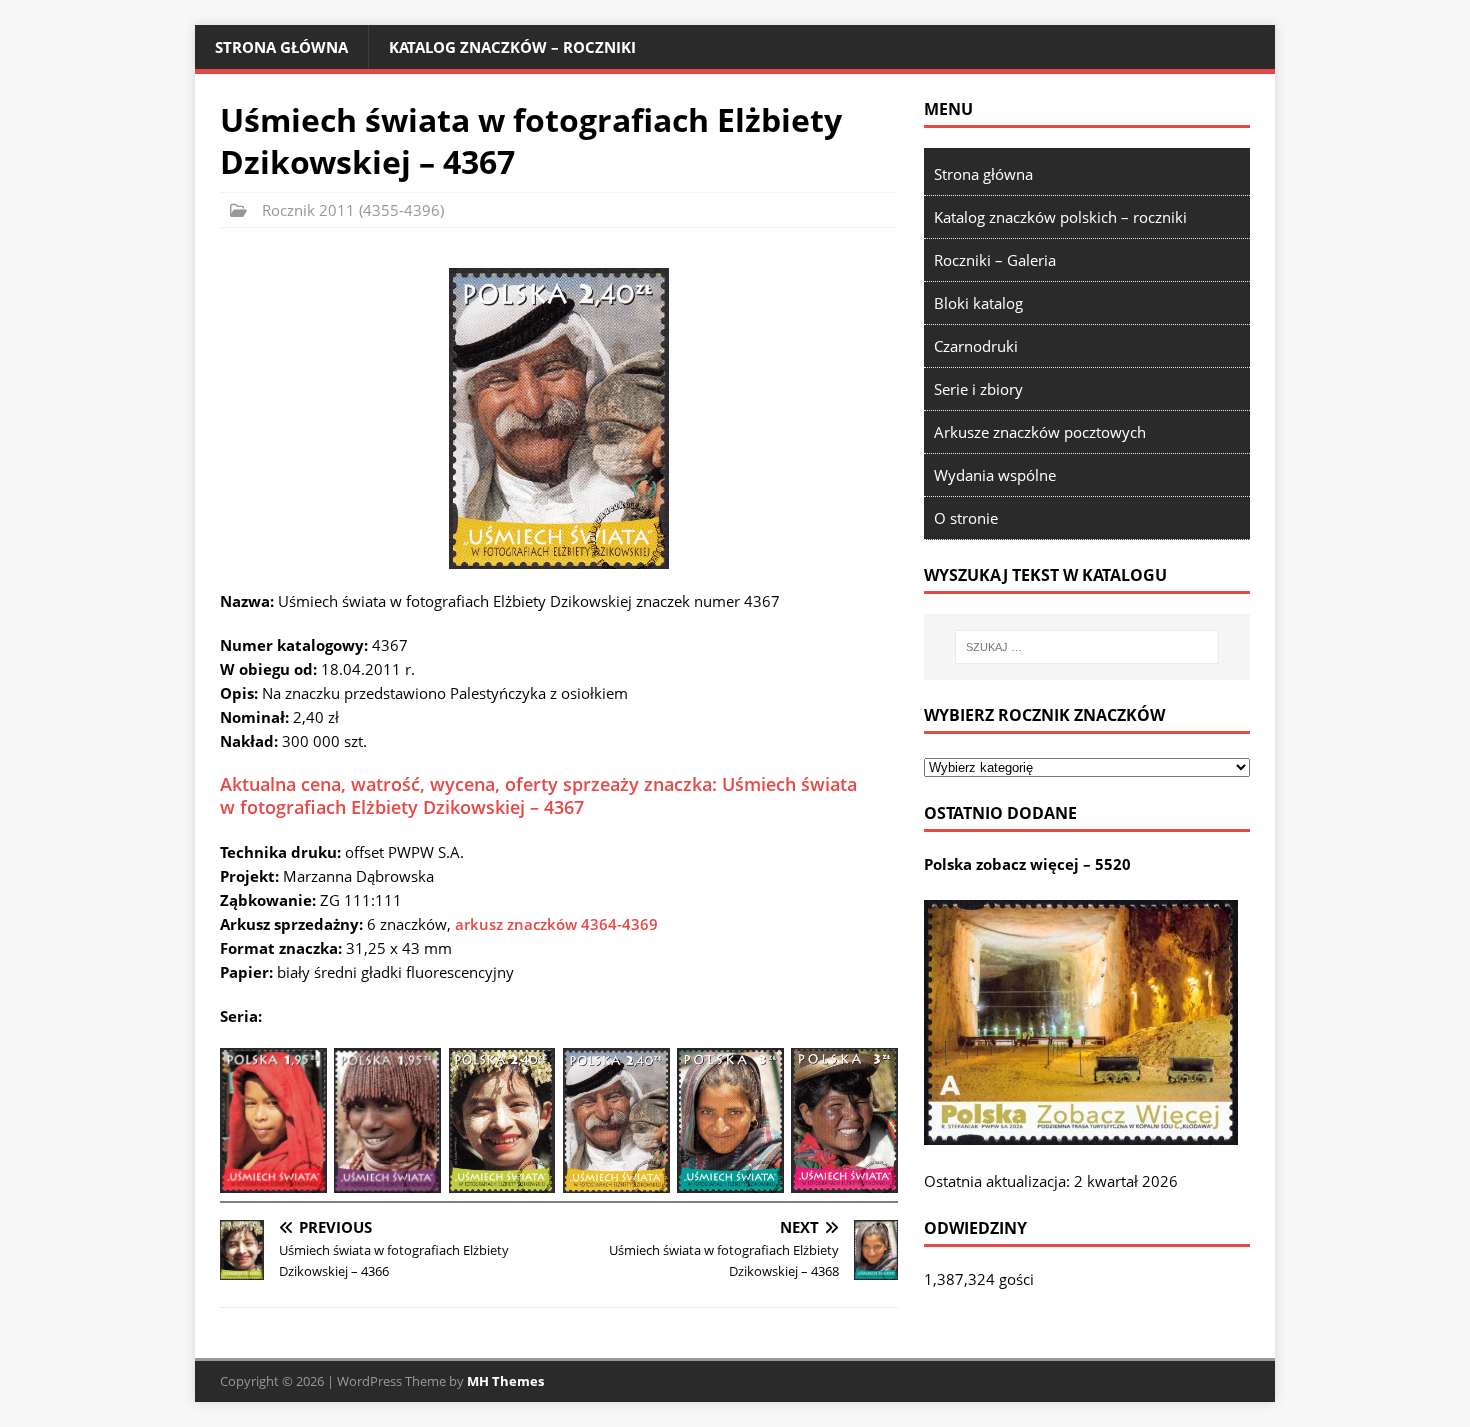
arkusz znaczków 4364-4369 (556, 924)
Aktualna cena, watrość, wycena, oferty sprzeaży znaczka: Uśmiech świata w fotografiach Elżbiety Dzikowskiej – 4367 (538, 795)
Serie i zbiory (978, 389)
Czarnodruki (976, 346)
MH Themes (505, 1381)
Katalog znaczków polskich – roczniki (1060, 217)
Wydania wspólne (995, 475)
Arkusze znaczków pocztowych (1040, 432)
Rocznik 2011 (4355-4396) (353, 210)
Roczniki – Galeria (995, 260)
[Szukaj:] (1087, 647)
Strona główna (281, 47)
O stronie (966, 518)
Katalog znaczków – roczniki (512, 47)
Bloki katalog (978, 303)
